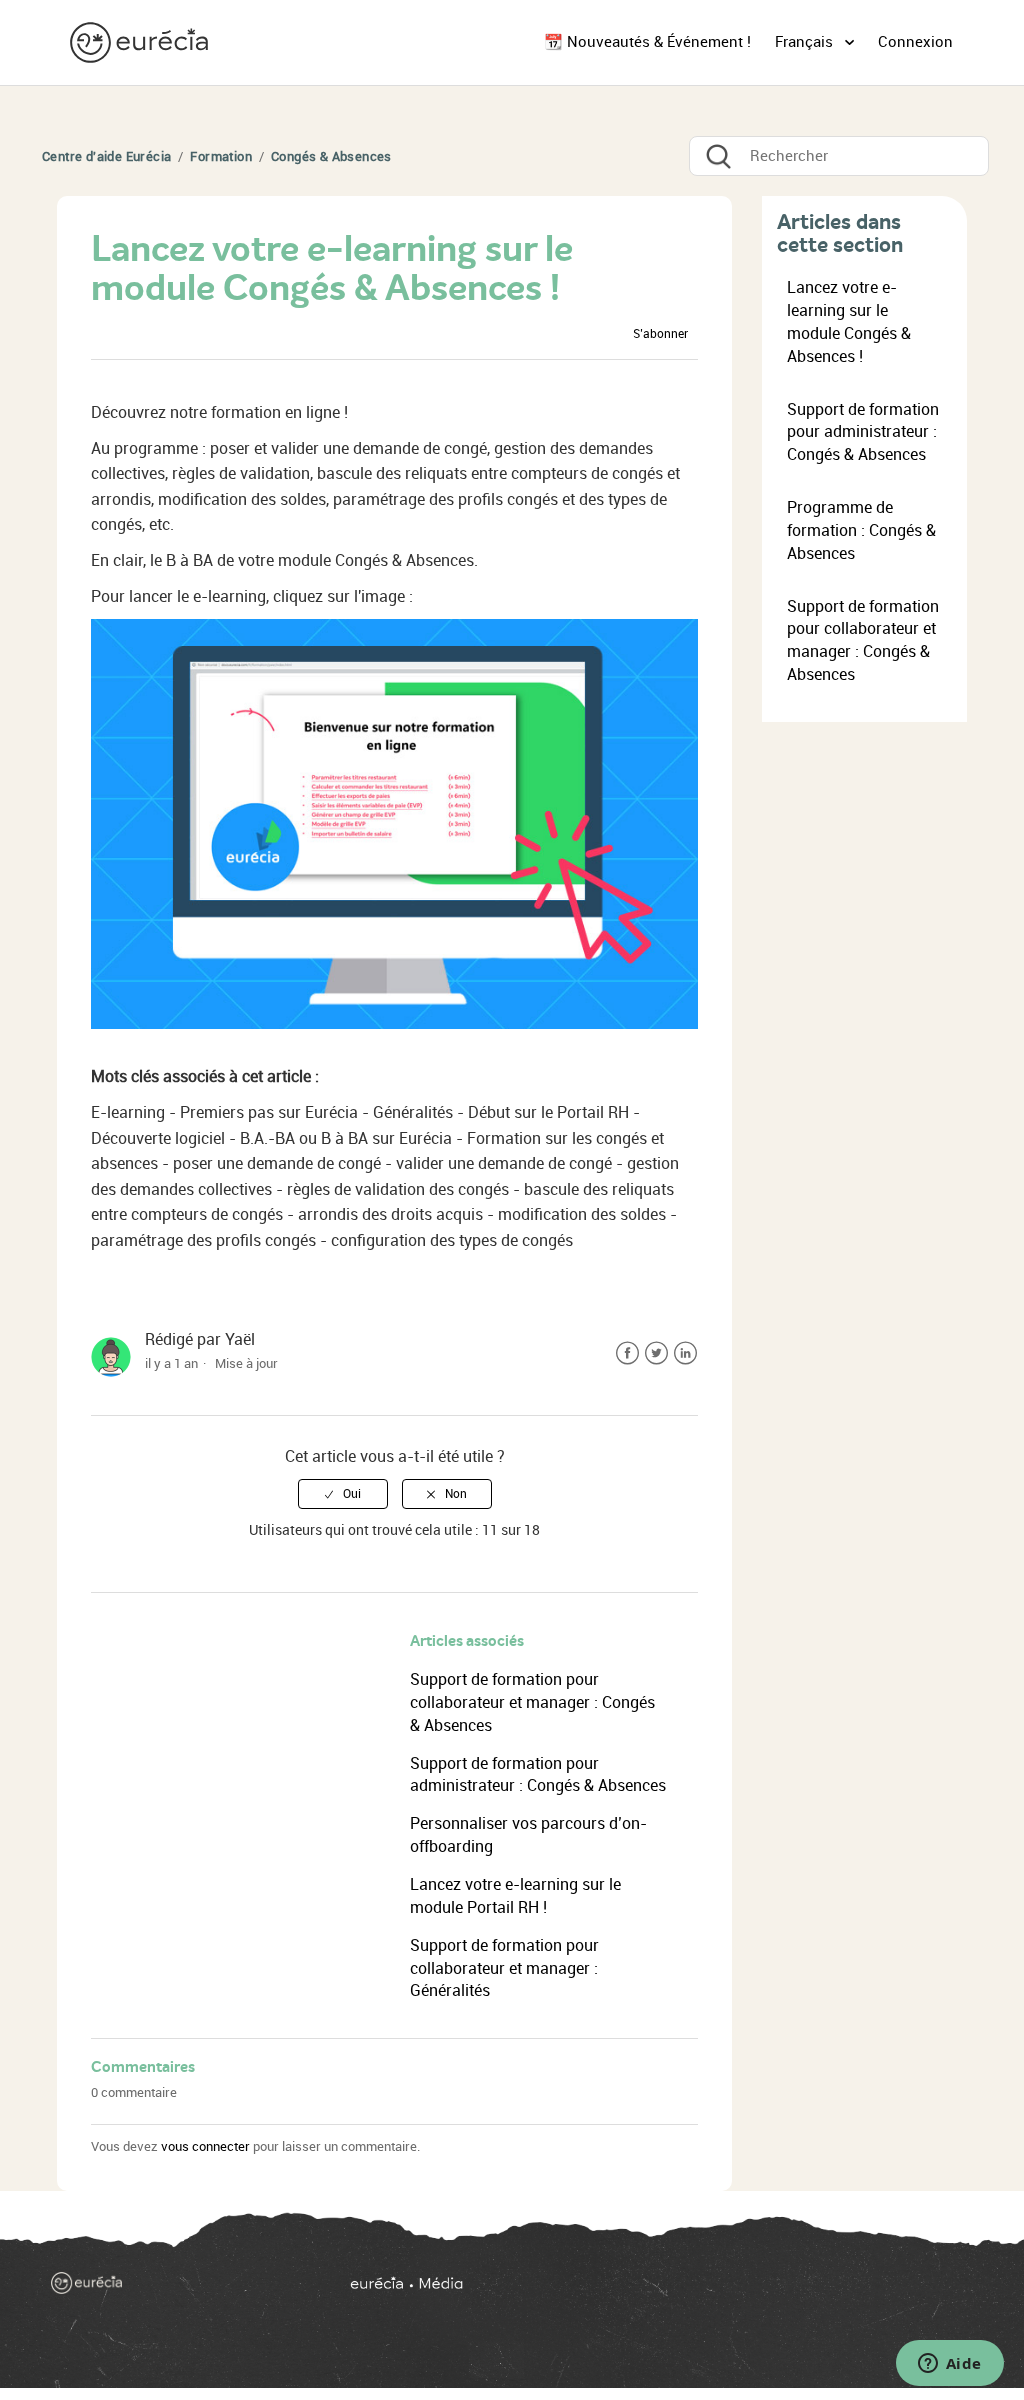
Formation (221, 156)
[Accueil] (141, 41)
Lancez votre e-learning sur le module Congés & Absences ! (849, 322)
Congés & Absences (331, 156)
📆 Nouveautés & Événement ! (647, 42)
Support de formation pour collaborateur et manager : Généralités (504, 1968)
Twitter (656, 1353)
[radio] (343, 1494)
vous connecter (205, 2146)
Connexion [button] (915, 42)
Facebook (627, 1353)
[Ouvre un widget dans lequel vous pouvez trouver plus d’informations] (949, 2365)
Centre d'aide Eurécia (106, 156)
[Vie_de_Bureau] (658, 2289)
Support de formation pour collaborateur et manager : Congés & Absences (532, 1702)
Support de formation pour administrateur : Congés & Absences (863, 432)
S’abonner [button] (660, 334)
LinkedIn (685, 1353)
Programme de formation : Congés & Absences (861, 530)
